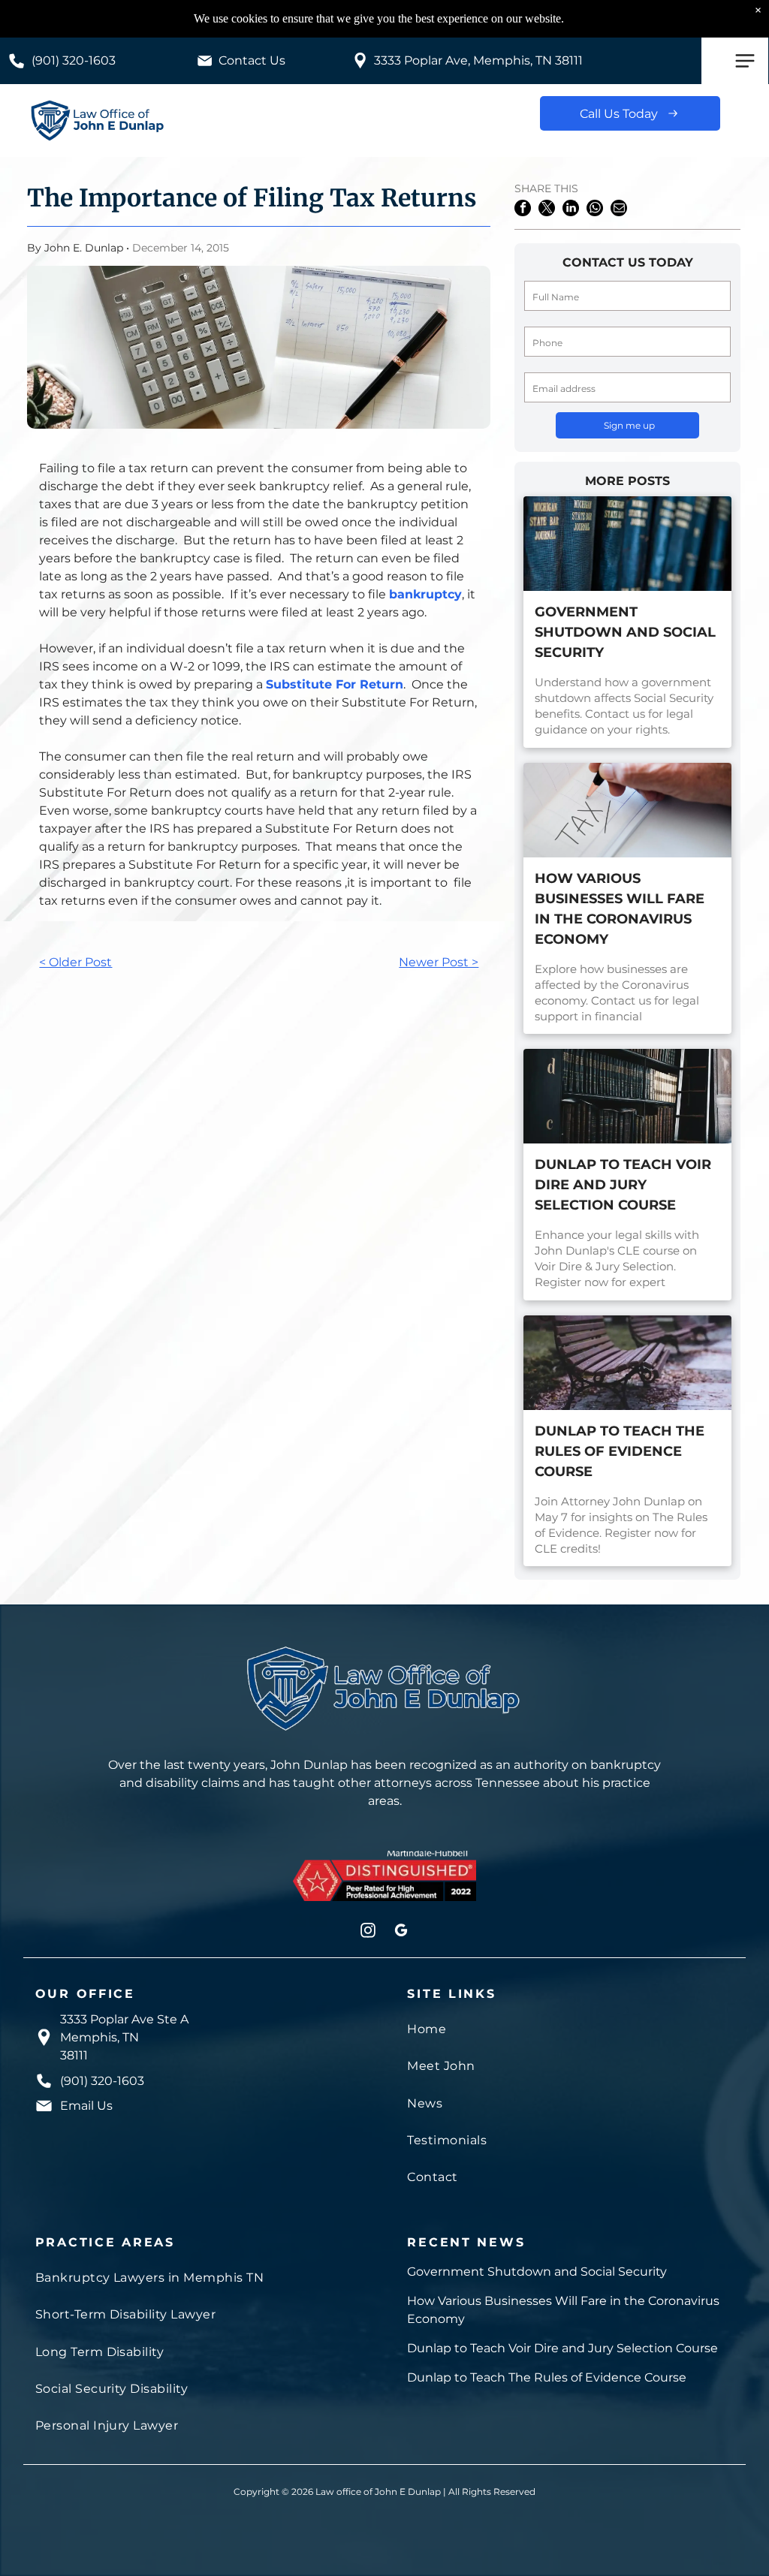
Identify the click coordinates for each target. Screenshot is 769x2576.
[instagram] (368, 1932)
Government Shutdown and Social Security (625, 632)
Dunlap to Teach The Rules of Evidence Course (620, 1451)
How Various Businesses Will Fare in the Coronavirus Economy (620, 909)
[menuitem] (570, 2029)
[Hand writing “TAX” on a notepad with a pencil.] (627, 810)
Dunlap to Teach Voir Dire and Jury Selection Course (623, 1185)
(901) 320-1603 (74, 60)
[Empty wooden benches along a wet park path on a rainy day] (627, 1363)
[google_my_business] (401, 1932)
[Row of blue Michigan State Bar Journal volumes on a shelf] (627, 544)
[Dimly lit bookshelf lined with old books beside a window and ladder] (627, 1096)
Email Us (86, 2106)
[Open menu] (745, 61)
